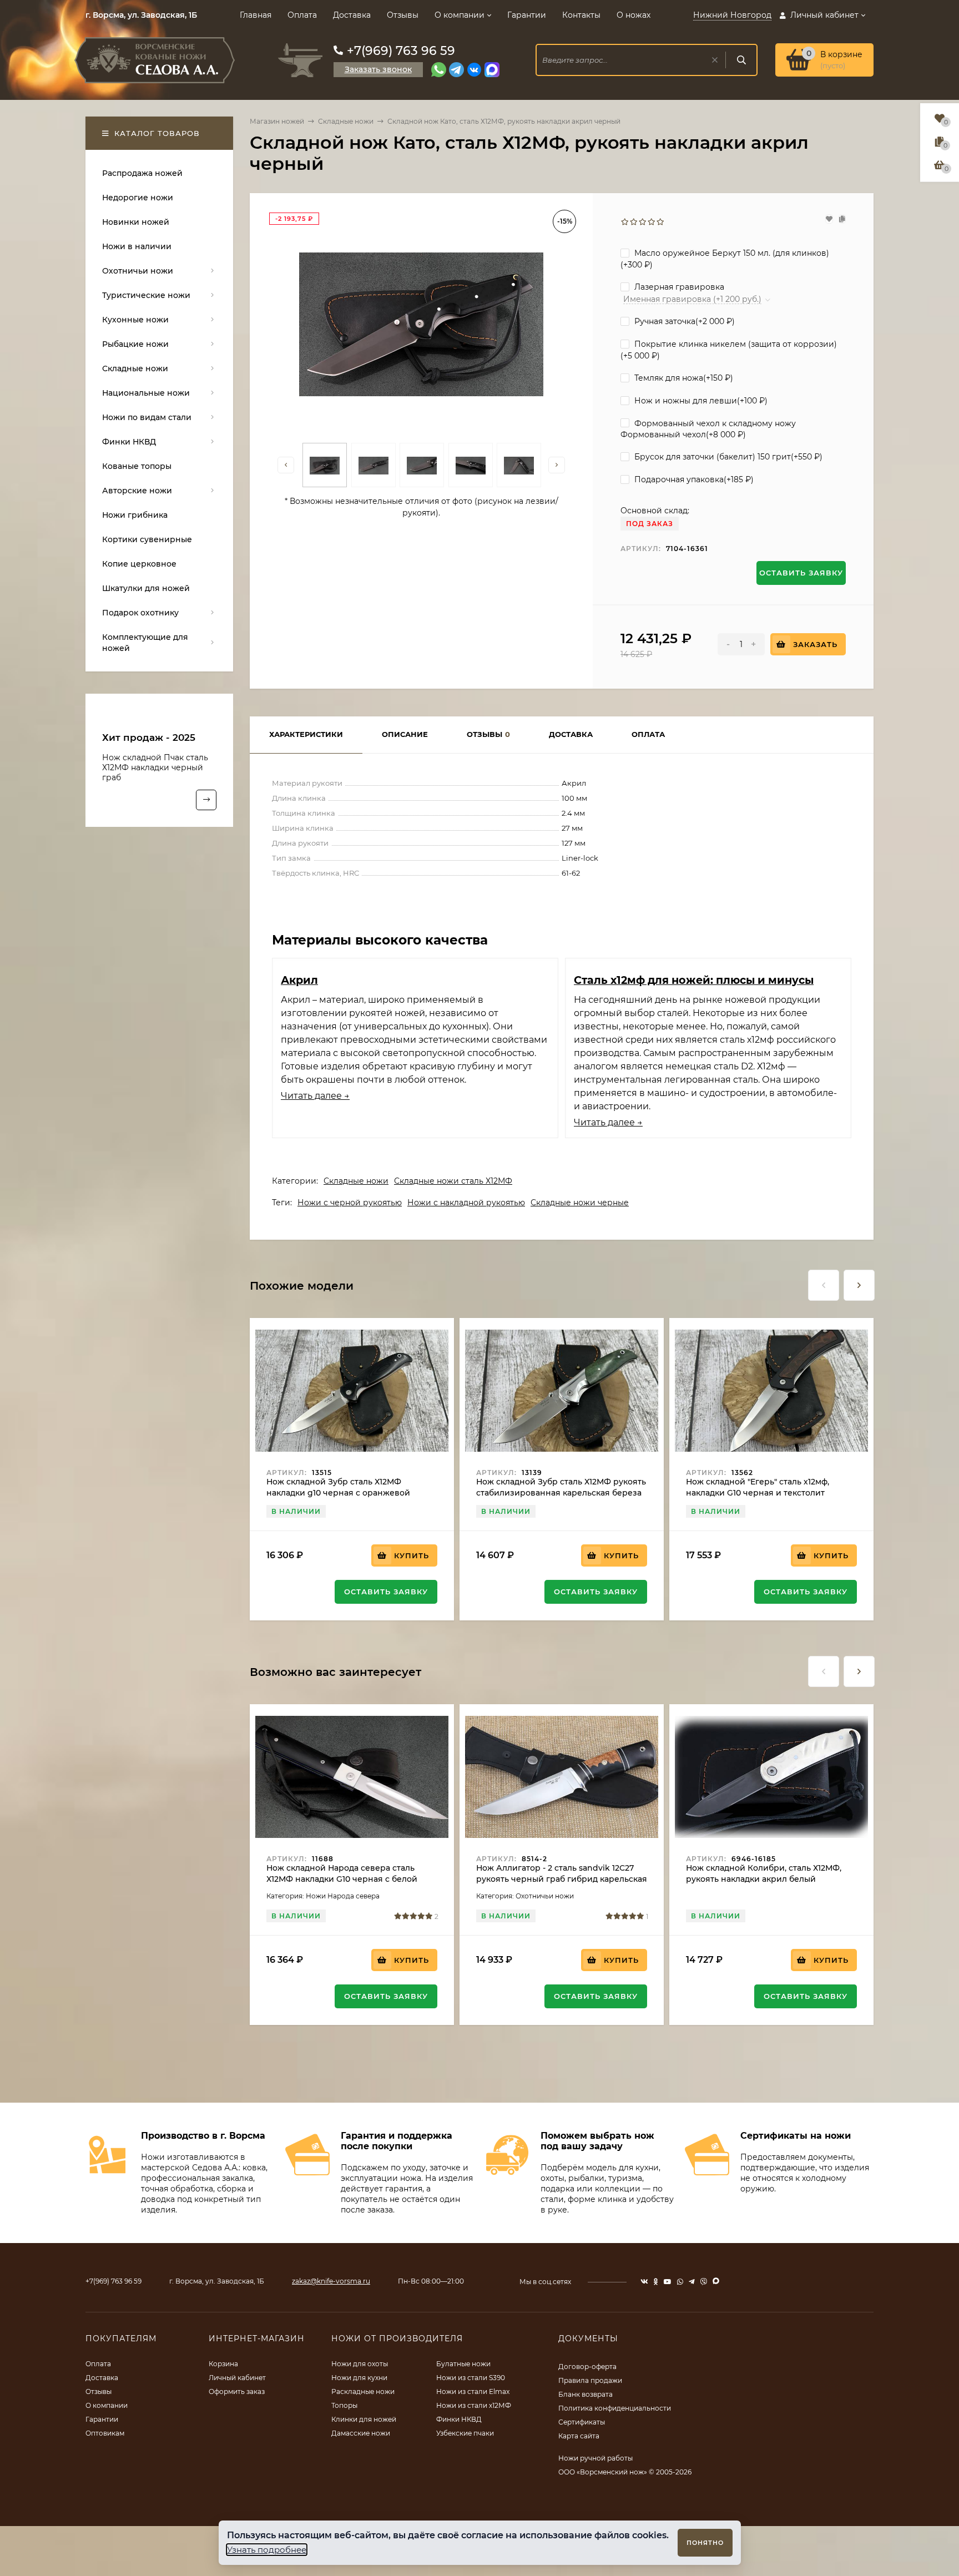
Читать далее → (315, 1096)
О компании (460, 15)
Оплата (302, 15)
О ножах (634, 15)
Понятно (705, 2543)
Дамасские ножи (361, 2433)
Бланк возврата (586, 2394)
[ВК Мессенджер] (474, 70)
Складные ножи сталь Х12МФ (453, 1181)
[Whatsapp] (439, 70)
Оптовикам (105, 2433)
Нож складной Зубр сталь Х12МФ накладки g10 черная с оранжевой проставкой (338, 1493)
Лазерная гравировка (678, 287)
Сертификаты (582, 2422)
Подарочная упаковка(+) (693, 479)
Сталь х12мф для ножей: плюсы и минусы (694, 980)
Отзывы (403, 15)
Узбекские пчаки (465, 2433)
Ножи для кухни (359, 2378)
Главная (256, 15)
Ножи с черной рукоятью (350, 1203)
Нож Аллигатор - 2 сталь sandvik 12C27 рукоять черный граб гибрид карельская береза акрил (562, 1879)
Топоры (344, 2405)
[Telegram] (456, 70)
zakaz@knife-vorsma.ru (331, 2281)
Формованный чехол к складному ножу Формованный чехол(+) (708, 429)
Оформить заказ (237, 2391)
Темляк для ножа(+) (683, 378)
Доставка (352, 15)
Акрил (299, 980)
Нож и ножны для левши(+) (700, 401)
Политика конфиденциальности (615, 2408)
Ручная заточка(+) (683, 321)
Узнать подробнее (267, 2550)
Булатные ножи (463, 2364)
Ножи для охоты (360, 2364)
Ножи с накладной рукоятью (466, 1203)
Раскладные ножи (363, 2391)
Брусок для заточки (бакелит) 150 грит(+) (727, 457)
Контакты (581, 15)
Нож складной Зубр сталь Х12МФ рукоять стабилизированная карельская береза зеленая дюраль (561, 1493)
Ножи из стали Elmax (473, 2391)
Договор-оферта (587, 2367)
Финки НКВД (459, 2419)
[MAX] (492, 70)
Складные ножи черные (580, 1203)
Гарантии (527, 15)
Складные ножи (346, 121)
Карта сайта (579, 2436)
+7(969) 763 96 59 (401, 51)
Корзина (223, 2364)
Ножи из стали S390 (471, 2378)
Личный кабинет (237, 2378)
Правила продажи (590, 2380)
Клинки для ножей (364, 2419)
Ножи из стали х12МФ (474, 2405)
